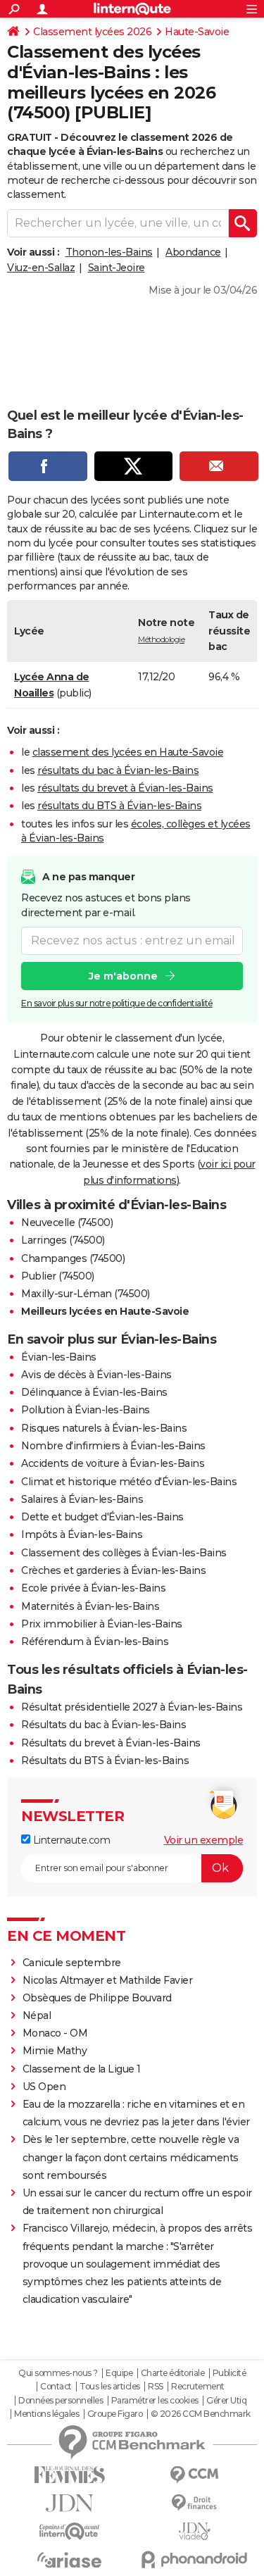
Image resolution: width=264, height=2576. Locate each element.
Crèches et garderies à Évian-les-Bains (113, 1570)
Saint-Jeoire (117, 268)
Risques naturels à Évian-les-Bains (104, 1428)
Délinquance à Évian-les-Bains (94, 1392)
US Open (44, 2087)
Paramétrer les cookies (155, 2401)
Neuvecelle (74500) (67, 1223)
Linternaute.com (70, 1840)
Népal (37, 2015)
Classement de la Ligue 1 (82, 2069)
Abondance (193, 252)
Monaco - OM (55, 2033)
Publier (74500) (58, 1276)
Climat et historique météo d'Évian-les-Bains (129, 1482)
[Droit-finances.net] (195, 2503)
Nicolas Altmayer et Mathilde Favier (108, 1980)
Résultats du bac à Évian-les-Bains (103, 1725)
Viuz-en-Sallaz (41, 268)
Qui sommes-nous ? (58, 2373)
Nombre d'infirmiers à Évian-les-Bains (113, 1446)
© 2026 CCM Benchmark (201, 2414)
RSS (156, 2387)
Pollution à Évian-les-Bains (86, 1410)
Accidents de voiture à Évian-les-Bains (113, 1463)
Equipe (119, 2373)
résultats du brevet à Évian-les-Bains (125, 788)
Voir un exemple (204, 1840)
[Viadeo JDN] (195, 2531)
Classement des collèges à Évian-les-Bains (124, 1553)
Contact (56, 2387)
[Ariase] (70, 2560)
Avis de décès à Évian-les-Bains (96, 1375)
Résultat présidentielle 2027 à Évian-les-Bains (132, 1707)
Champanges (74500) (73, 1258)
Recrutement (198, 2387)
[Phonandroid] (195, 2559)
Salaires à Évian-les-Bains (82, 1499)
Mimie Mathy (55, 2051)
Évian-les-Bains (59, 1357)
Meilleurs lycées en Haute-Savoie (105, 1311)
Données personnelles (61, 2401)
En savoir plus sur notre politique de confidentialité (117, 1003)
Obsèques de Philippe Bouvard (97, 1998)
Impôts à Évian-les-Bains (82, 1534)
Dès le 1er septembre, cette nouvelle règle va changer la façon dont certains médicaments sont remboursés (131, 2157)
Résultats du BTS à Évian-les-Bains (105, 1761)
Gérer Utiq (226, 2401)
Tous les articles (110, 2387)
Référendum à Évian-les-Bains (95, 1642)
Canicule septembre (72, 1963)
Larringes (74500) (63, 1240)
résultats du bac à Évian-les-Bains (118, 770)
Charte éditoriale (173, 2373)
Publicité (230, 2373)
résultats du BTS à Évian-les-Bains (119, 806)
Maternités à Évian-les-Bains (90, 1606)
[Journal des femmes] (70, 2475)
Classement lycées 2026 (92, 32)
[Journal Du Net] (70, 2503)
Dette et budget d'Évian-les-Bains (102, 1517)
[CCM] (195, 2475)
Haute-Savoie (197, 32)
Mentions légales (46, 2414)
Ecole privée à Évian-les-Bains (93, 1588)
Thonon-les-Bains (109, 252)
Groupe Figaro (115, 2414)
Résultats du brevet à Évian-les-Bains (111, 1743)
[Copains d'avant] (70, 2531)
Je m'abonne (123, 976)
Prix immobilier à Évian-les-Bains (102, 1624)
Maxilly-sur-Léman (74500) (86, 1294)
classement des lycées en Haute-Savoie (128, 752)
